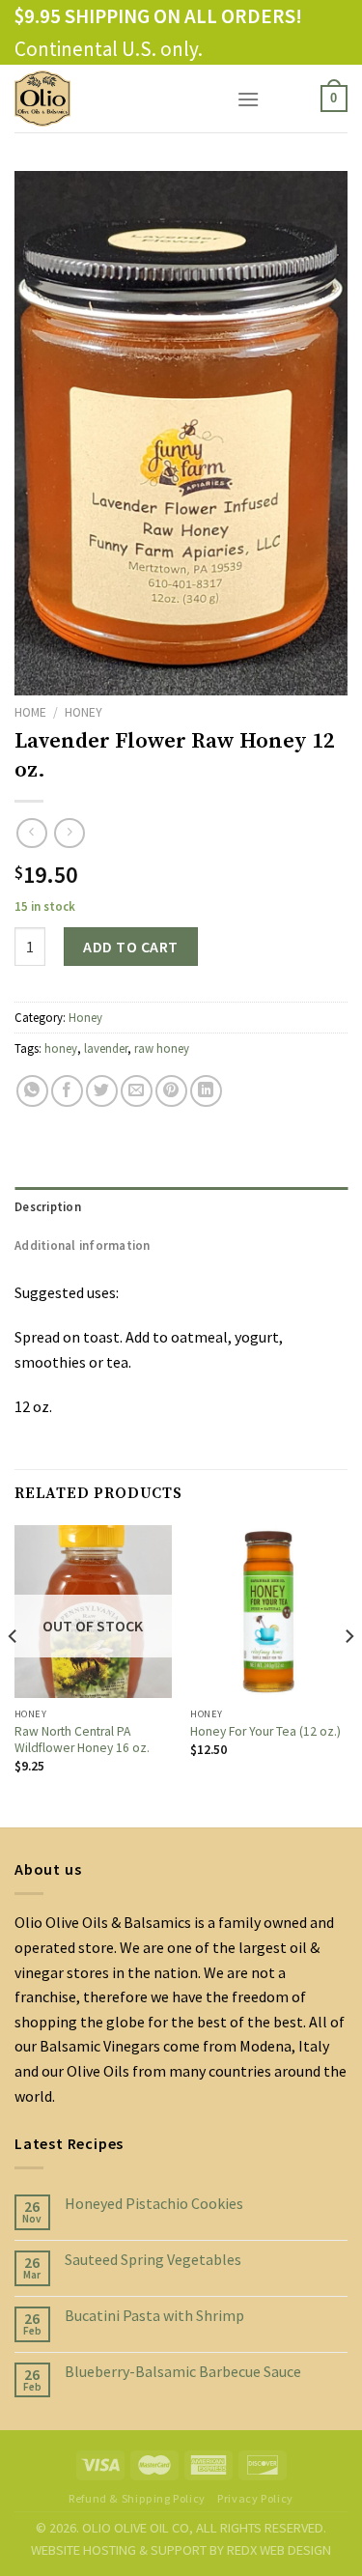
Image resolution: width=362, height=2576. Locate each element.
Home (30, 712)
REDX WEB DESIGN (279, 2550)
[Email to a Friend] (137, 1091)
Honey (84, 712)
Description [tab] (48, 1206)
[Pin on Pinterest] (171, 1091)
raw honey (162, 1048)
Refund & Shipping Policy (137, 2498)
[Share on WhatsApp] (32, 1091)
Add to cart (130, 947)
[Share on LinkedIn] (206, 1091)
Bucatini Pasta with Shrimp (154, 2316)
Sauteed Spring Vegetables (153, 2260)
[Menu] (248, 99)
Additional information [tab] (83, 1245)
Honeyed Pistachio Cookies (154, 2204)
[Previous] (14, 1674)
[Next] (348, 1674)
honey (61, 1048)
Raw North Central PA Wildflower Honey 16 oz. (82, 1740)
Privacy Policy (255, 2498)
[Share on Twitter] (102, 1091)
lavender (106, 1048)
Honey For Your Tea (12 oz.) (265, 1731)
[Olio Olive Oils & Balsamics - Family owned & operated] (111, 99)
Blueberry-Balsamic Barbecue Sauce (183, 2372)
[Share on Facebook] (67, 1091)
